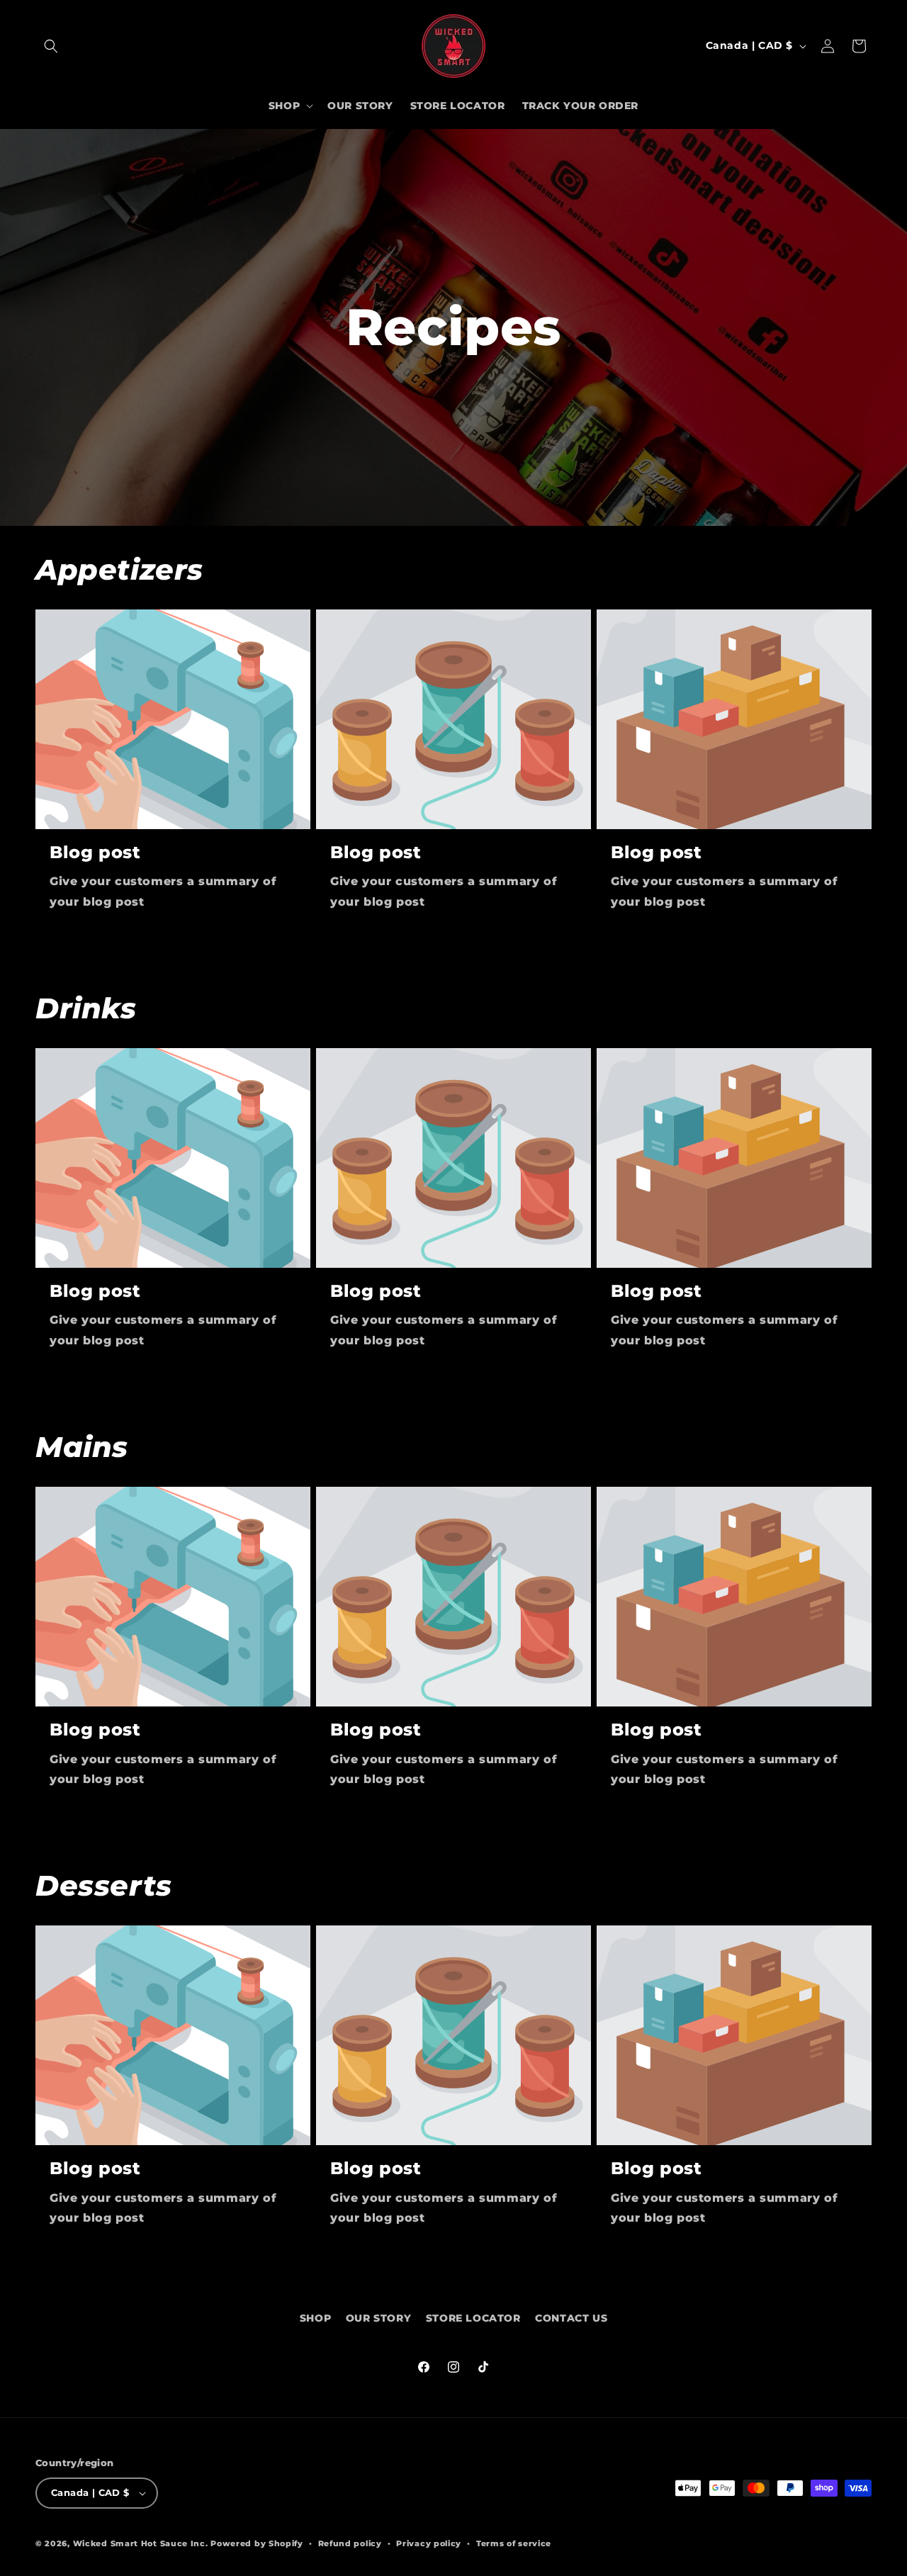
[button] (51, 46)
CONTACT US (571, 2318)
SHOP (315, 2318)
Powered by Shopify (257, 2543)
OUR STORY (378, 2318)
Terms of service (514, 2543)
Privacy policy (429, 2543)
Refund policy (350, 2543)
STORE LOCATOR (473, 2318)
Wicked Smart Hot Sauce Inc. (141, 2543)
